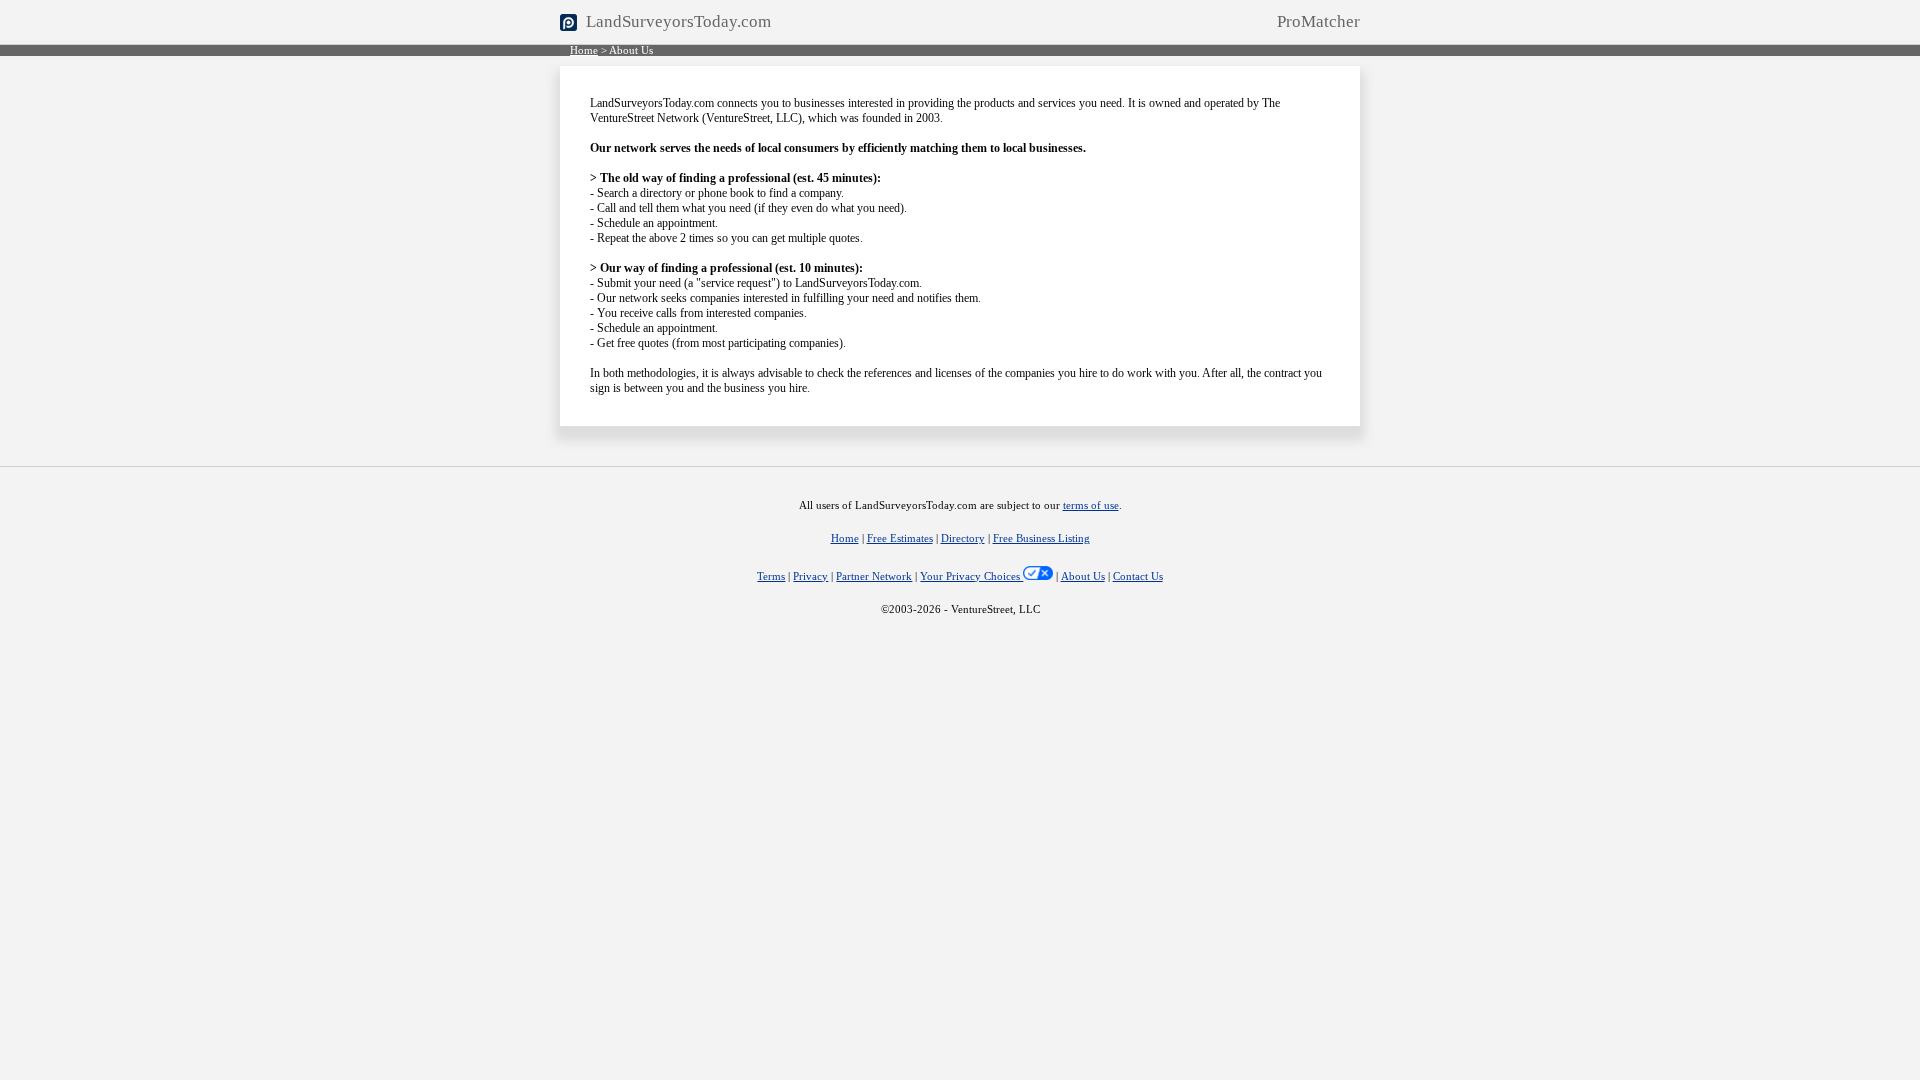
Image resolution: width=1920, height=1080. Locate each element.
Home (584, 50)
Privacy (810, 576)
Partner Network (874, 576)
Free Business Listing (1041, 538)
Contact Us (1138, 576)
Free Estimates (900, 538)
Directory (963, 538)
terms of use (1091, 505)
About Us (1083, 576)
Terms (771, 576)
